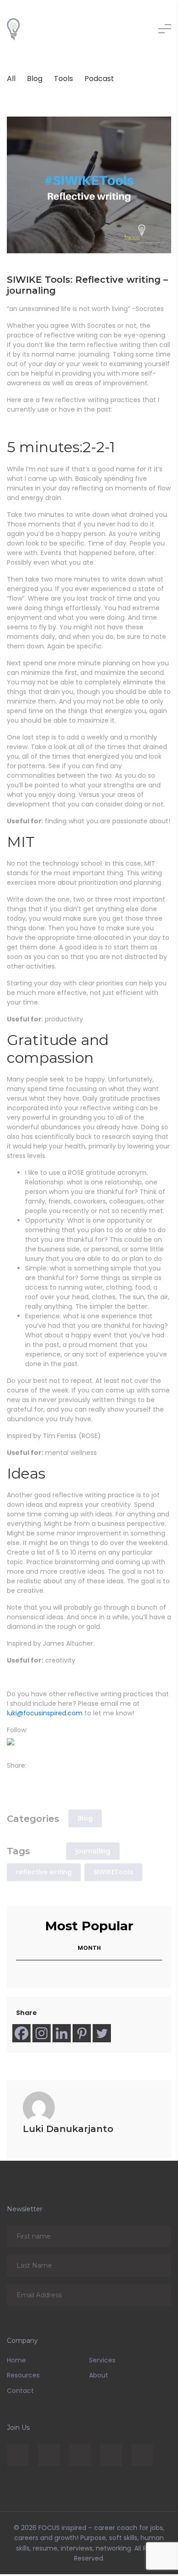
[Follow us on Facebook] (12, 1744)
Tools (63, 79)
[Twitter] (102, 2035)
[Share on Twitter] (26, 1779)
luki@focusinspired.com (45, 1713)
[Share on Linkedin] (39, 1779)
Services (102, 2362)
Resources (23, 2377)
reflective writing (44, 1874)
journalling (93, 1853)
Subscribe (158, 2238)
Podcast (99, 79)
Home (16, 2362)
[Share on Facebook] (12, 1779)
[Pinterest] (82, 2035)
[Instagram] (42, 2035)
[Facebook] (21, 2035)
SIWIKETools (113, 1874)
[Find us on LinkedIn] (26, 1744)
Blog (35, 79)
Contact (20, 2392)
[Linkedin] (62, 2035)
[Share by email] (52, 1779)
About (99, 2377)
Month (89, 1950)
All (11, 79)
